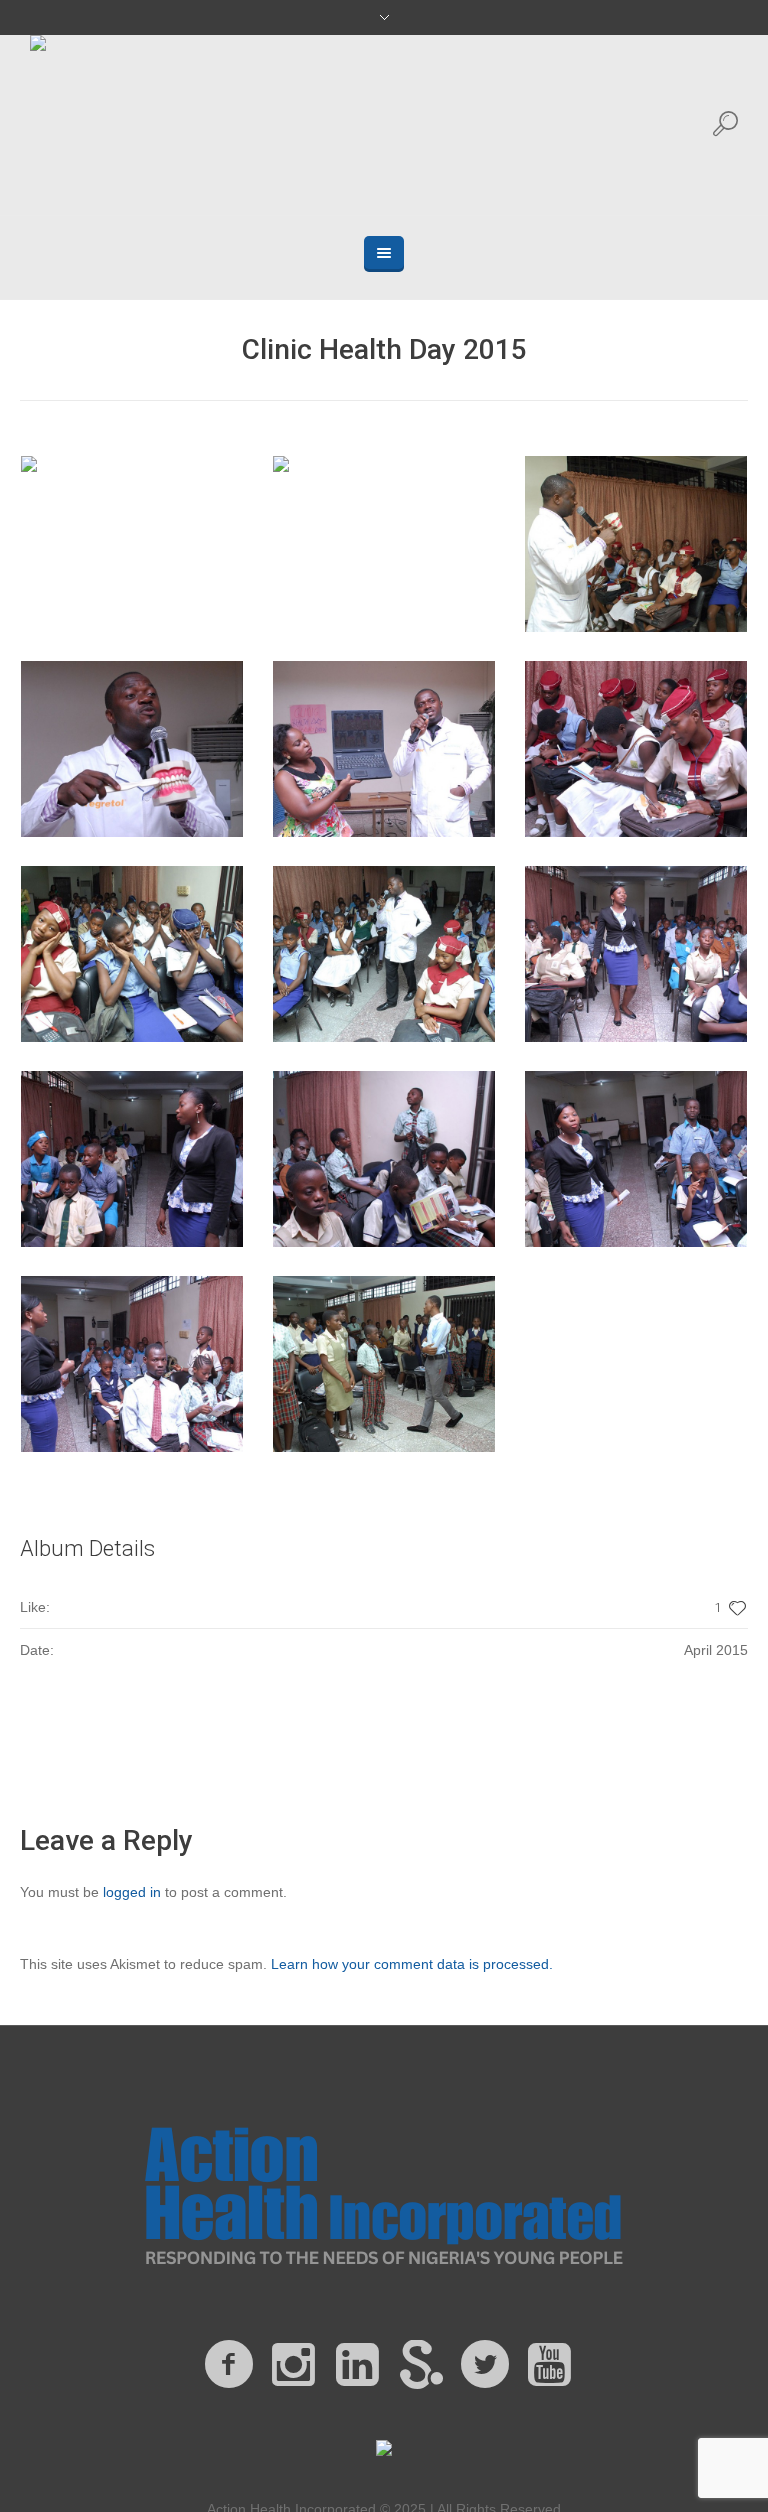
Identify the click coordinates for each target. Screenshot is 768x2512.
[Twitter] (485, 2365)
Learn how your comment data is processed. (412, 1964)
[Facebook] (229, 2365)
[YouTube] (549, 2365)
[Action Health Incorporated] (384, 2192)
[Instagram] (293, 2365)
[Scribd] (421, 2365)
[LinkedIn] (357, 2365)
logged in (132, 1892)
